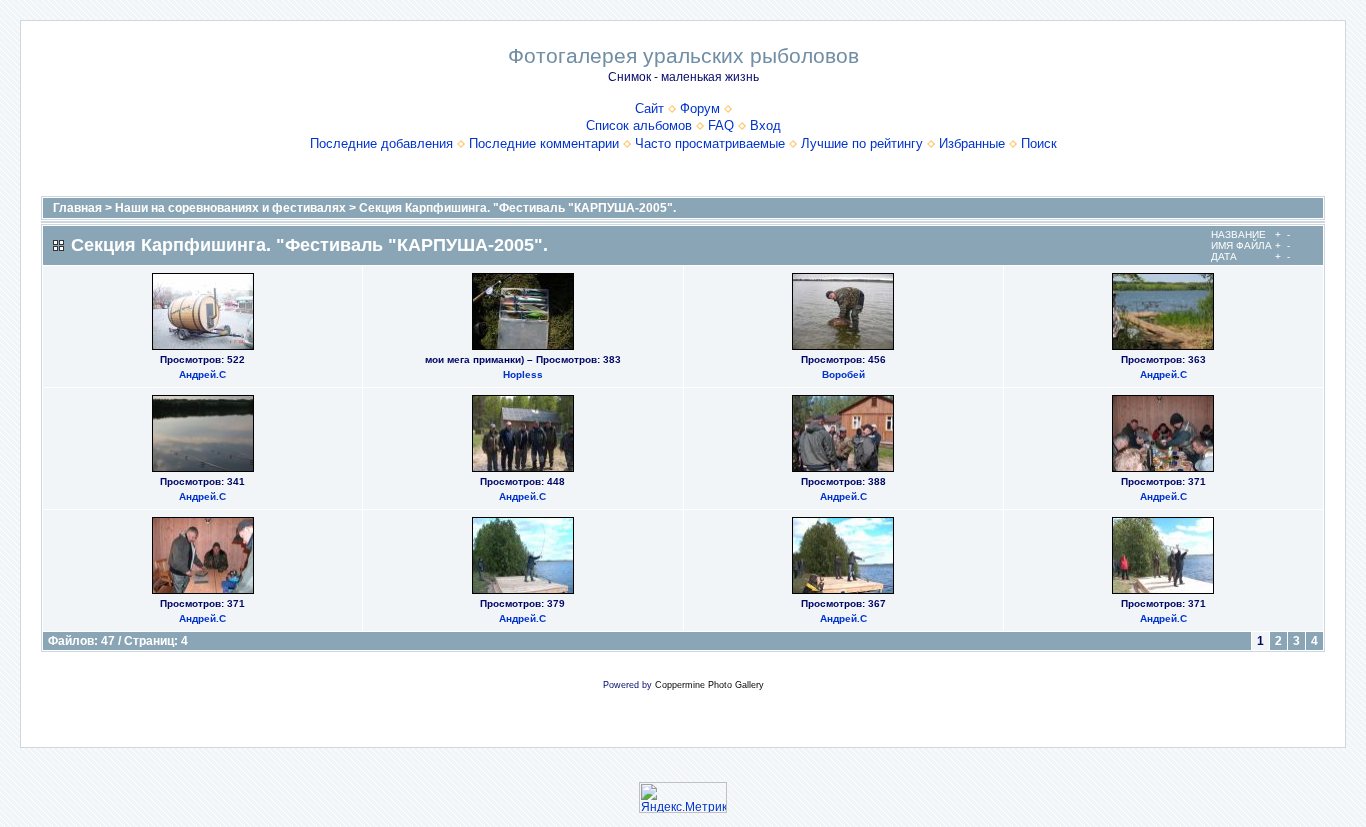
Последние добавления (381, 143)
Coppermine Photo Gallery (709, 685)
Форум (700, 108)
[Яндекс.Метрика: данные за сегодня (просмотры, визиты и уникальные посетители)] (683, 797)
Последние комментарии (544, 143)
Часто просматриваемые (710, 143)
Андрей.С (202, 374)
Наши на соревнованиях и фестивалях (230, 208)
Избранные (972, 143)
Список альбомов (639, 125)
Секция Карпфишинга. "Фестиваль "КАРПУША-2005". (517, 208)
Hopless (523, 374)
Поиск (1039, 143)
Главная (77, 208)
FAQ (721, 125)
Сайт (649, 108)
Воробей (843, 374)
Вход (765, 125)
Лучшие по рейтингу (862, 143)
